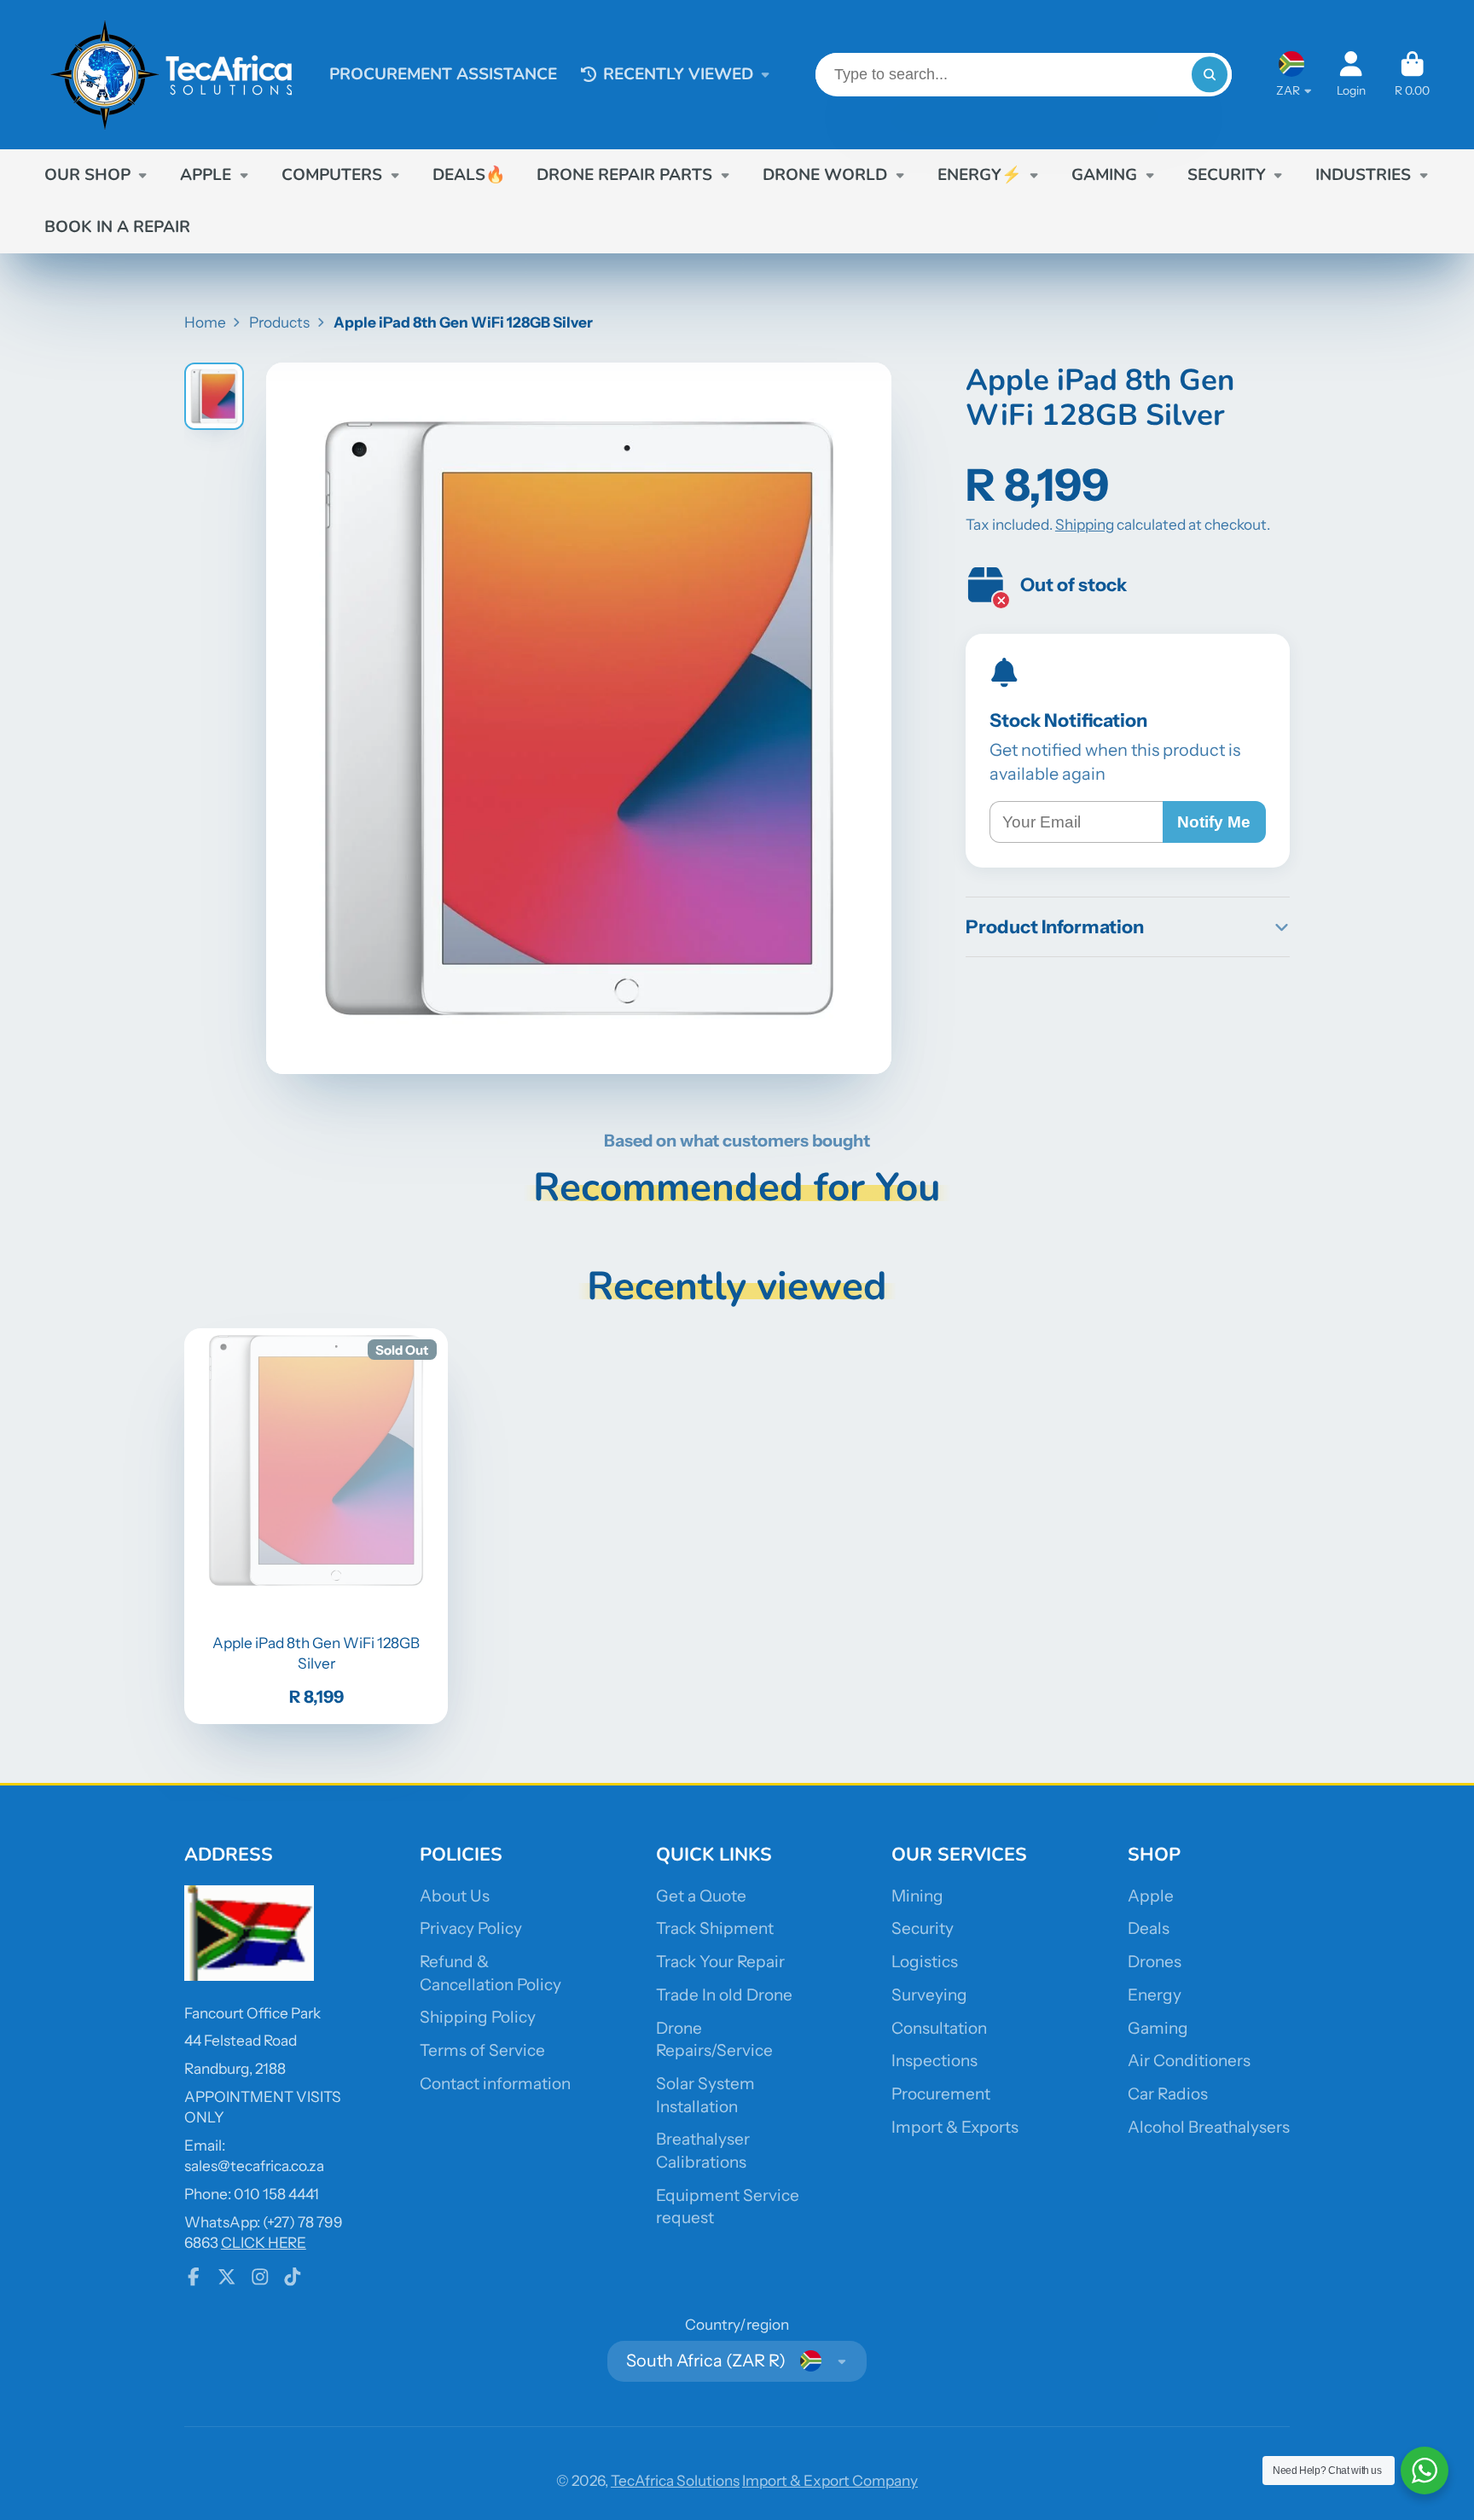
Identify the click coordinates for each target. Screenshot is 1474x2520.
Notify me (1214, 822)
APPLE (206, 175)
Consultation (939, 2028)
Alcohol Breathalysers (1209, 2127)
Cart (1412, 74)
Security (923, 1928)
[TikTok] (293, 2277)
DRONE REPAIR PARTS (624, 175)
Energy (1155, 1995)
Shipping (1085, 524)
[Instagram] (260, 2277)
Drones (1155, 1962)
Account (1351, 74)
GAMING (1104, 175)
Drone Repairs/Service (714, 2040)
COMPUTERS (332, 175)
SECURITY (1227, 175)
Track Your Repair (720, 1962)
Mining (917, 1896)
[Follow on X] (227, 2277)
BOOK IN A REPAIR (117, 227)
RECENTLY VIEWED (678, 74)
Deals (1149, 1928)
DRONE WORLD (825, 175)
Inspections (934, 2061)
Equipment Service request (728, 2207)
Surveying (929, 1995)
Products (279, 322)
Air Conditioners (1189, 2061)
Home (205, 322)
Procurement (941, 2094)
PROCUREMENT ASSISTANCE (443, 74)
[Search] (1209, 75)
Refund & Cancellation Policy (490, 1973)
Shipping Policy (478, 2017)
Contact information (495, 2084)
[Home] (172, 75)
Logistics (925, 1962)
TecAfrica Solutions (675, 2480)
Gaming (1158, 2028)
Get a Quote (701, 1896)
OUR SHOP (87, 175)
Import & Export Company (830, 2480)
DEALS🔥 (469, 175)
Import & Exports (955, 2127)
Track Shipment (715, 1928)
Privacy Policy (471, 1928)
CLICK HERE (264, 2242)
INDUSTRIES (1363, 175)
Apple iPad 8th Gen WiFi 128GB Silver (316, 1526)
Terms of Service (482, 2050)
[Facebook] (194, 2277)
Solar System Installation (705, 2095)
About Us (455, 1896)
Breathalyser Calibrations (703, 2151)
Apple (1151, 1896)
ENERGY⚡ (980, 175)
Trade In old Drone (724, 1995)
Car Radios (1168, 2094)
